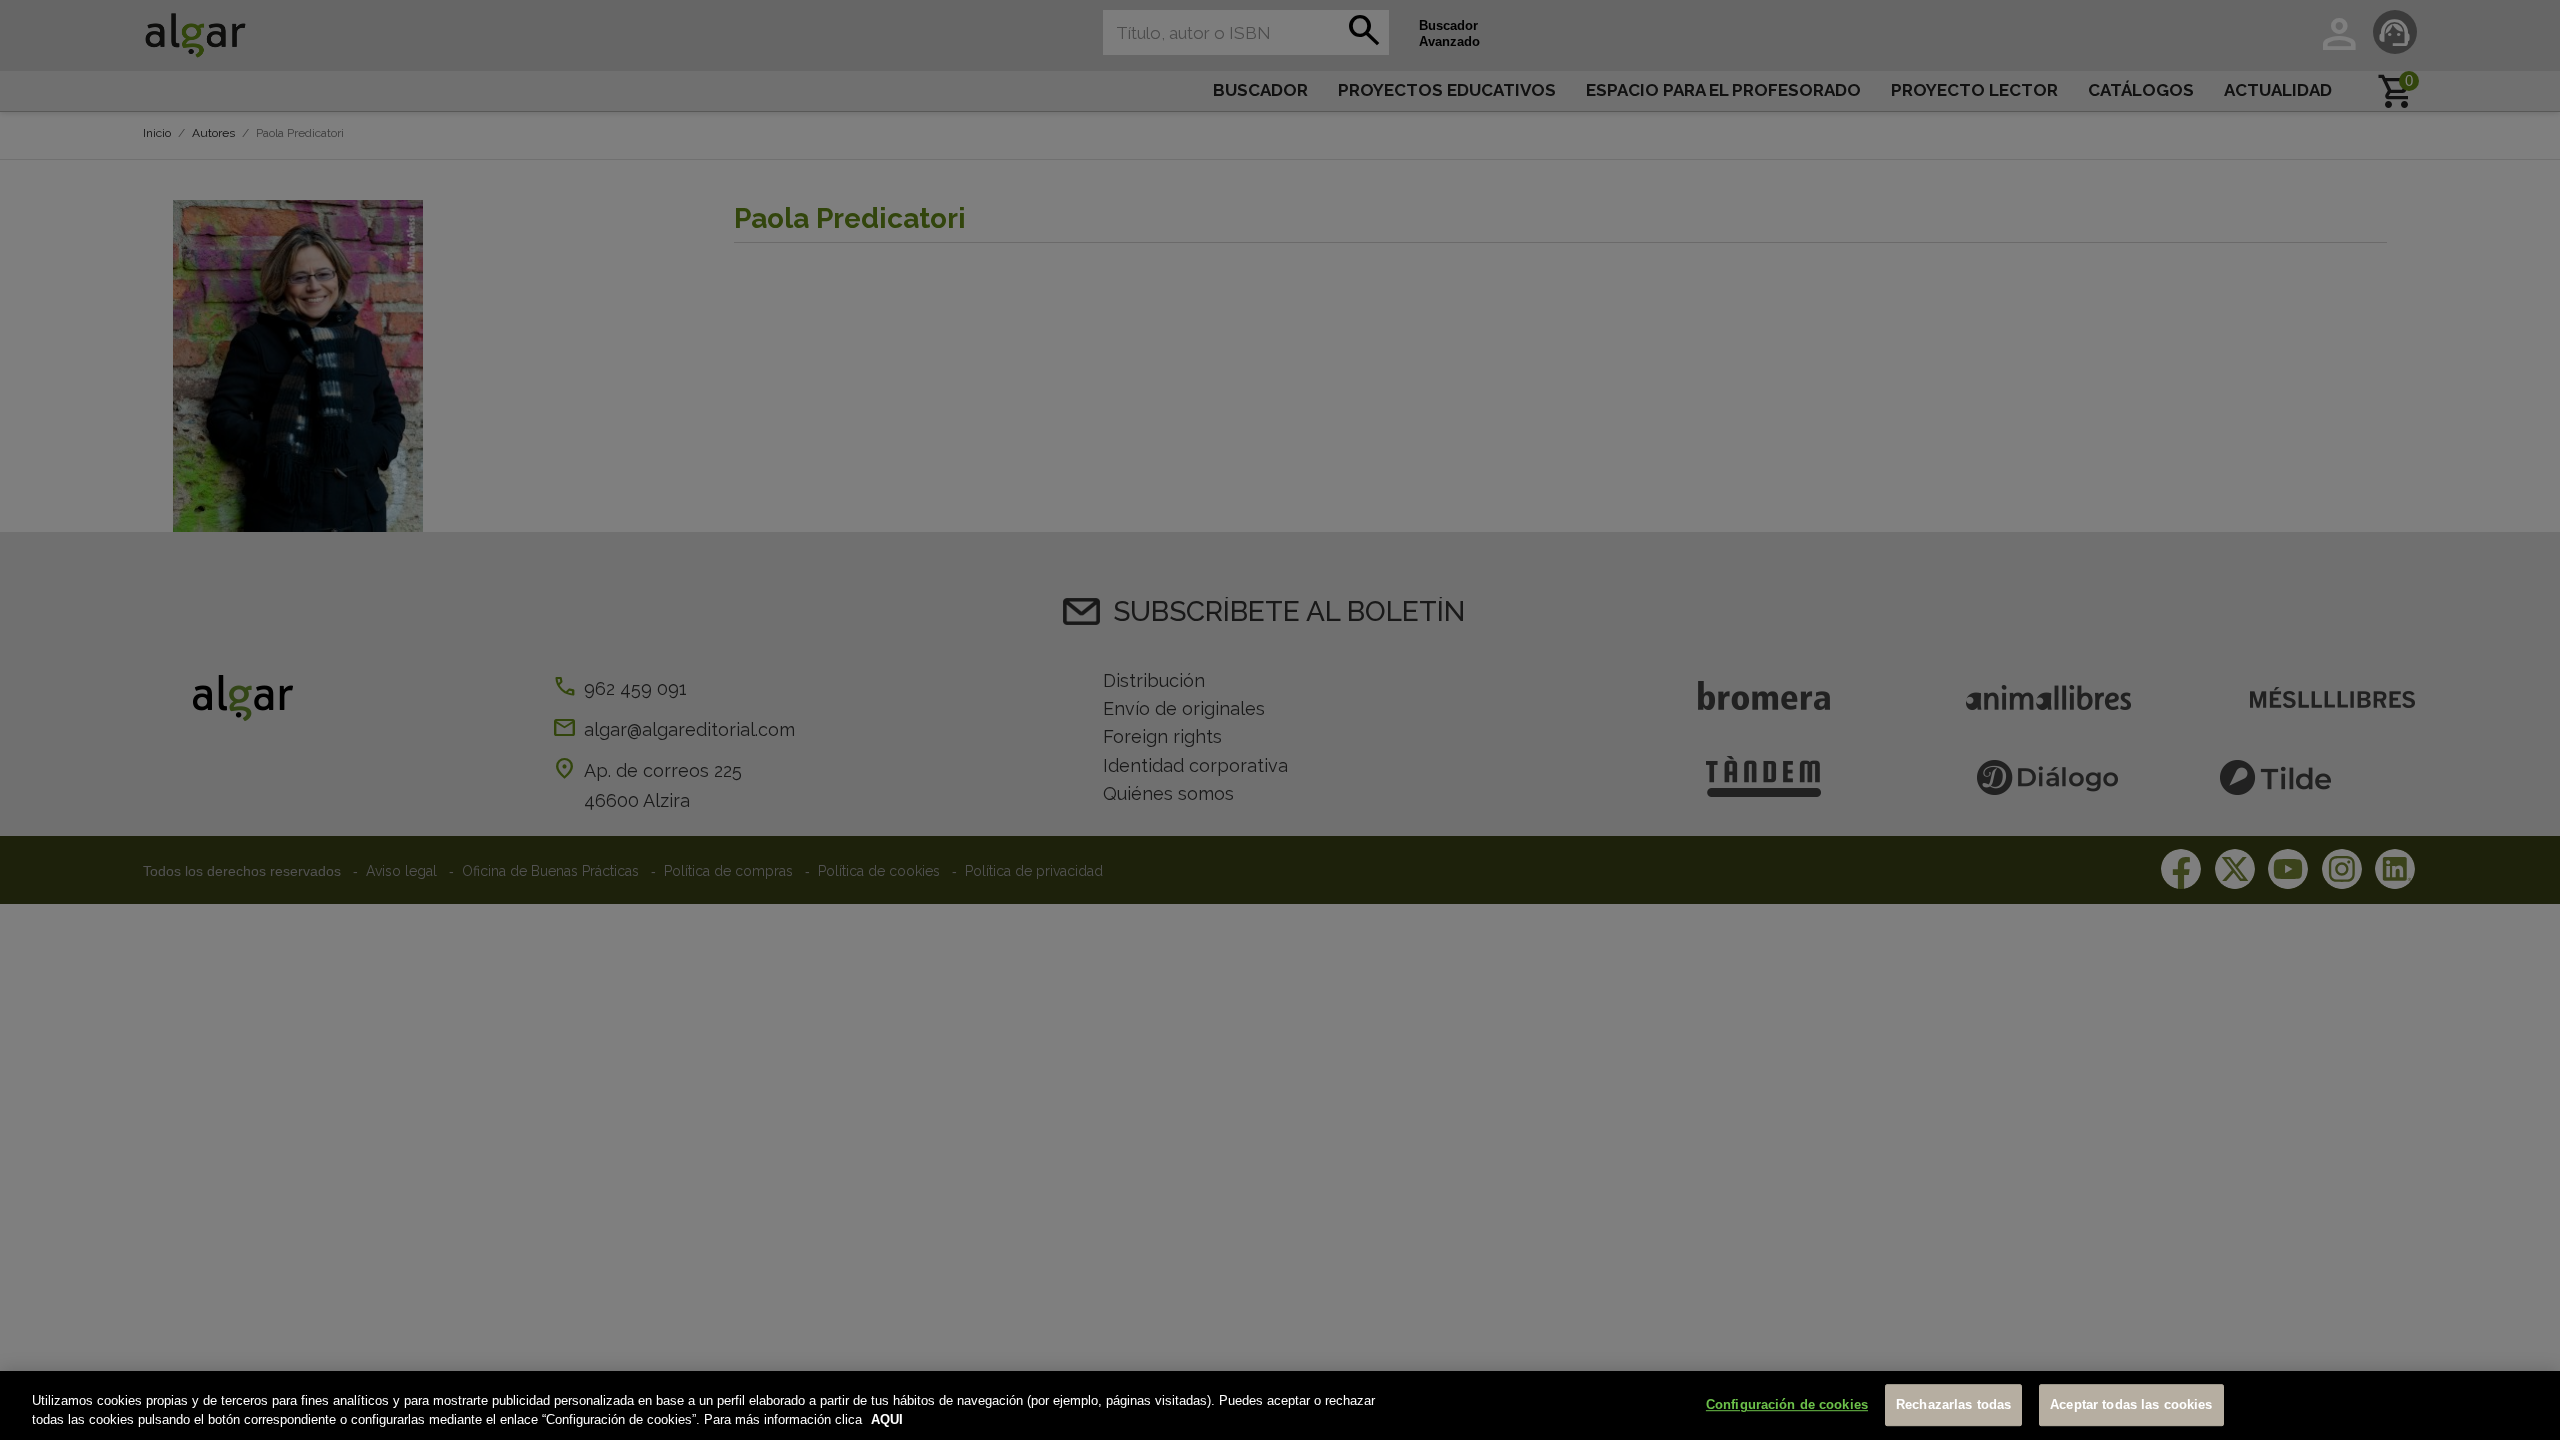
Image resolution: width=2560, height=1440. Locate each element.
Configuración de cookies (1787, 1405)
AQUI (887, 1419)
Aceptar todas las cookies (2131, 1405)
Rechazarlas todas (1953, 1405)
